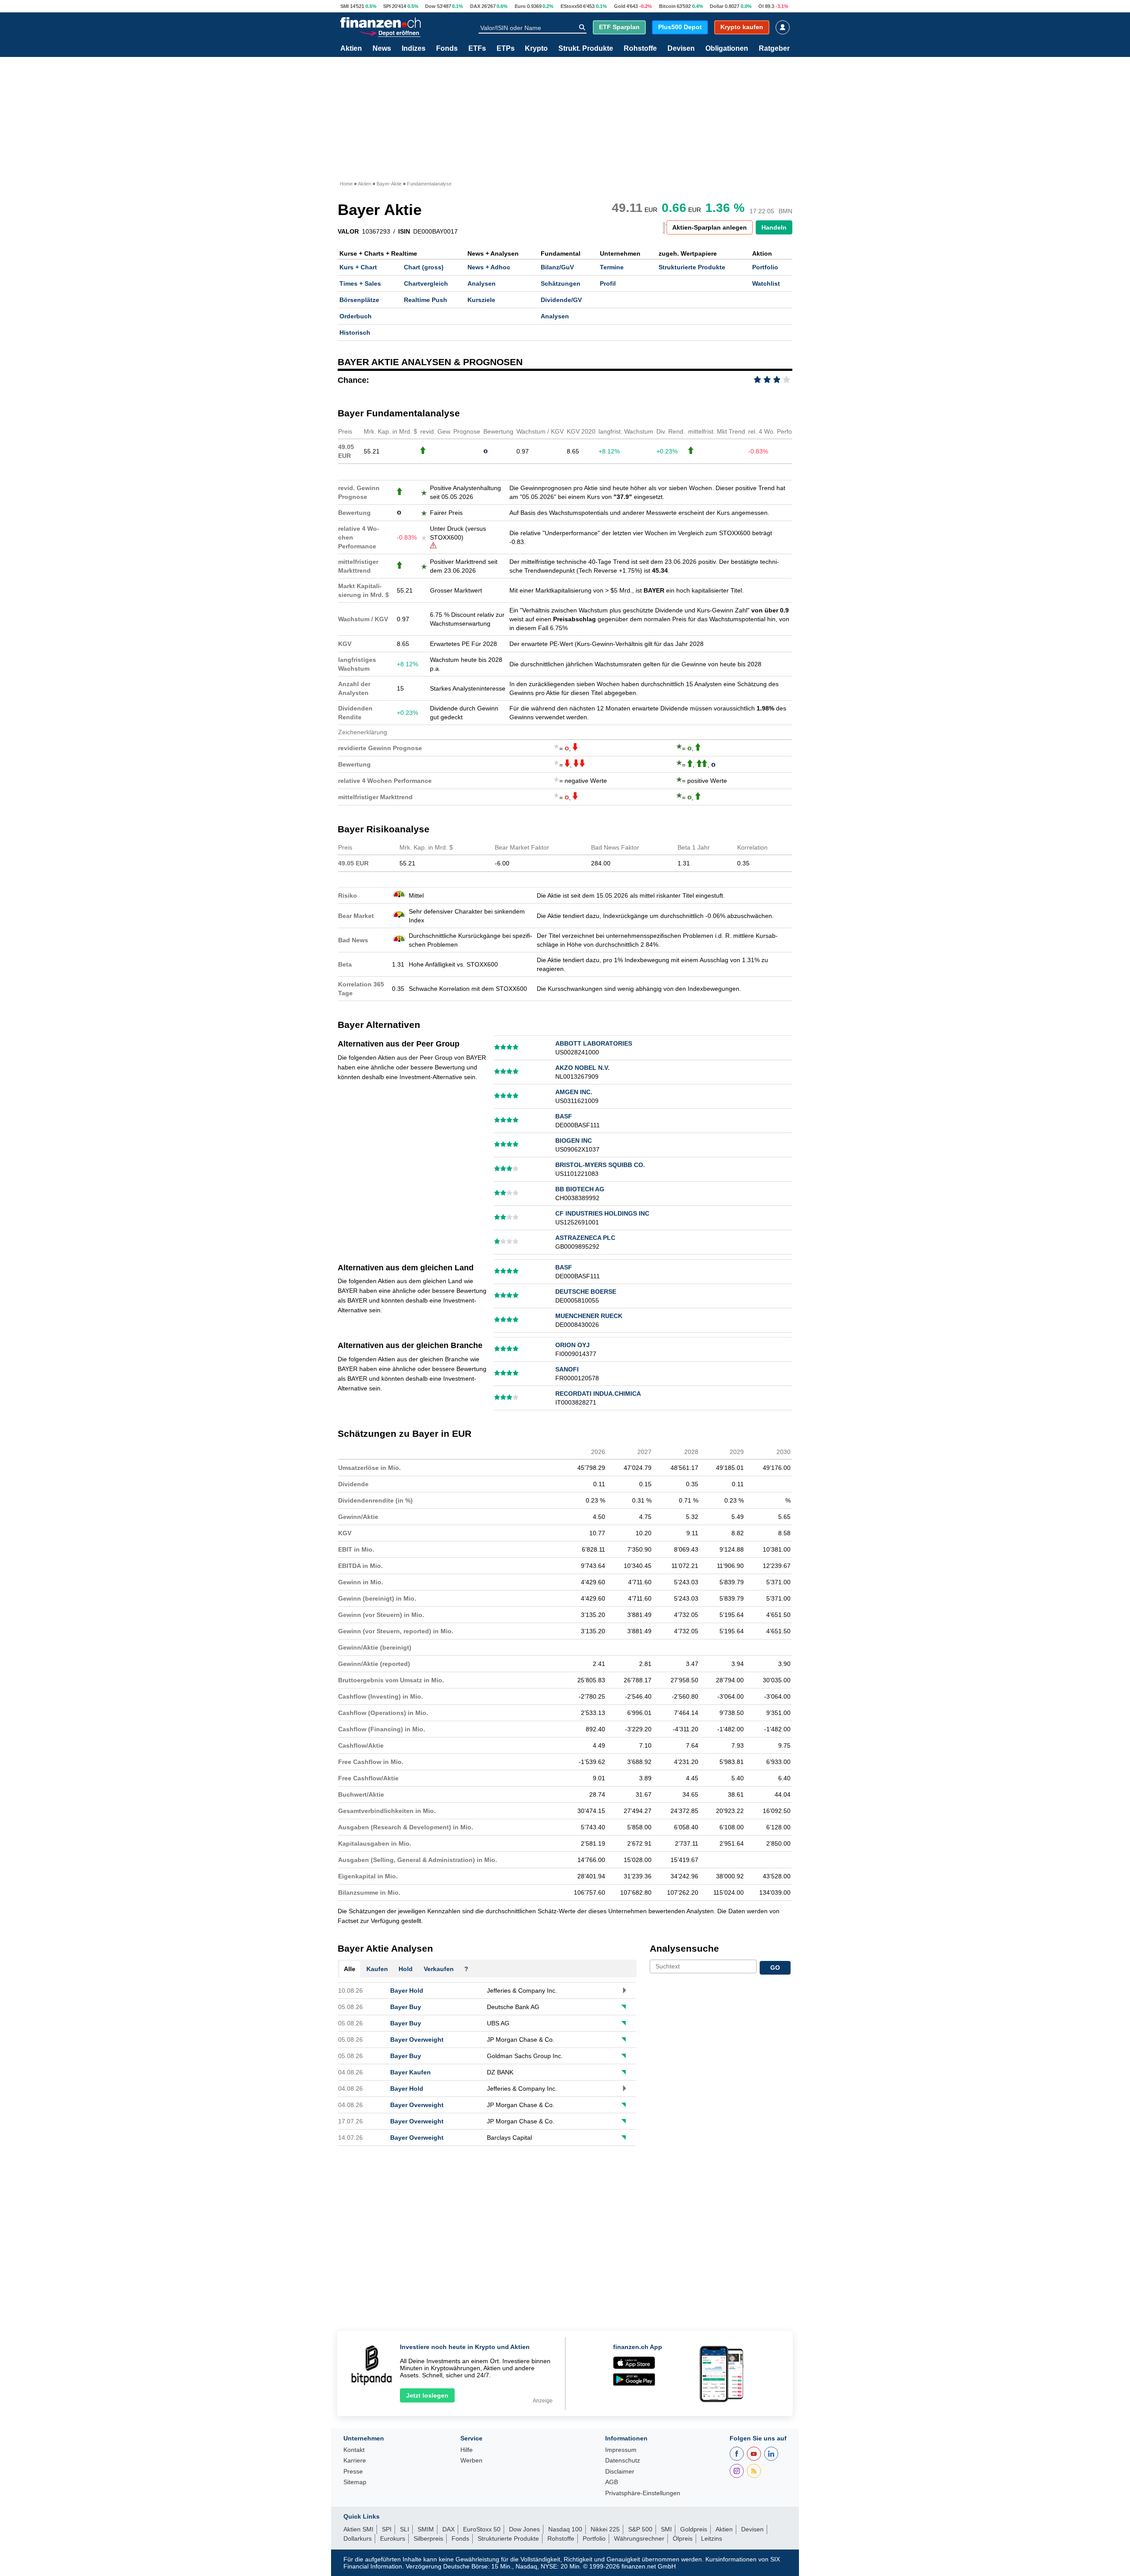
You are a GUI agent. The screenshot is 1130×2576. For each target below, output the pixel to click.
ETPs (506, 49)
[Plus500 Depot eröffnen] (390, 32)
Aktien (351, 49)
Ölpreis (683, 2538)
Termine (612, 267)
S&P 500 (640, 2529)
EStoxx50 (571, 6)
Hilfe (467, 2450)
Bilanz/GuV (557, 267)
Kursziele (481, 300)
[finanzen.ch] (380, 23)
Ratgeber (774, 49)
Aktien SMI (358, 2529)
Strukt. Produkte (586, 49)
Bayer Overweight (417, 2040)
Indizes (414, 49)
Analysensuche (684, 1948)
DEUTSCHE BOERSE (586, 1292)
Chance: (353, 380)
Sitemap (355, 2482)
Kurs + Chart (358, 267)
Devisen (681, 49)
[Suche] (582, 27)
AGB (612, 2482)
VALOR (348, 231)
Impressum (621, 2450)
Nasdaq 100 (565, 2529)
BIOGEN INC (574, 1141)
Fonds (447, 49)
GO (775, 1968)
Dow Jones (524, 2529)
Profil (608, 283)
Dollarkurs (358, 2538)
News (382, 49)
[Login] (783, 27)
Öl (761, 6)
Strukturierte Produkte (692, 267)
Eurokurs (393, 2538)
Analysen (482, 283)
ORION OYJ (573, 1345)
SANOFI (567, 1369)
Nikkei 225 (605, 2529)
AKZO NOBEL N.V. (582, 1068)
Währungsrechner (639, 2538)
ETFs (477, 49)
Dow (430, 6)
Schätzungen (561, 283)
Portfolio (765, 267)
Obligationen (727, 49)
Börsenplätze (359, 300)
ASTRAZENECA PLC (585, 1238)
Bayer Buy (406, 2007)
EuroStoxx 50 (482, 2529)
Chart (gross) (424, 267)
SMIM (426, 2529)
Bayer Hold (407, 1991)
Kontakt (354, 2450)
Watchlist (766, 283)
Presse (353, 2472)
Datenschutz (623, 2461)
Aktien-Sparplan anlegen (710, 227)
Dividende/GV (561, 300)
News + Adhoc (489, 267)
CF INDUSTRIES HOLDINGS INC (602, 1213)
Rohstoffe (640, 49)
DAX (475, 6)
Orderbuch (356, 316)
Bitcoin (667, 6)
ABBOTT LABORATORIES (594, 1043)
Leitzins (712, 2538)
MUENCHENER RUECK (589, 1316)
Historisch (355, 332)
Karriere (355, 2461)
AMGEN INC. (574, 1092)
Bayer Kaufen (411, 2072)
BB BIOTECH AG (580, 1189)
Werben (471, 2461)
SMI (345, 6)
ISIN (404, 231)
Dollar (717, 6)
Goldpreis (694, 2529)
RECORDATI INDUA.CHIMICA (598, 1394)
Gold (620, 6)
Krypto (536, 49)
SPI (387, 6)
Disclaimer (620, 2472)
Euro (520, 6)
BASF (564, 1116)
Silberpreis (428, 2538)
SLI (405, 2529)
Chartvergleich (426, 283)
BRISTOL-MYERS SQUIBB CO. (600, 1165)
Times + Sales (360, 283)
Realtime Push (426, 300)
